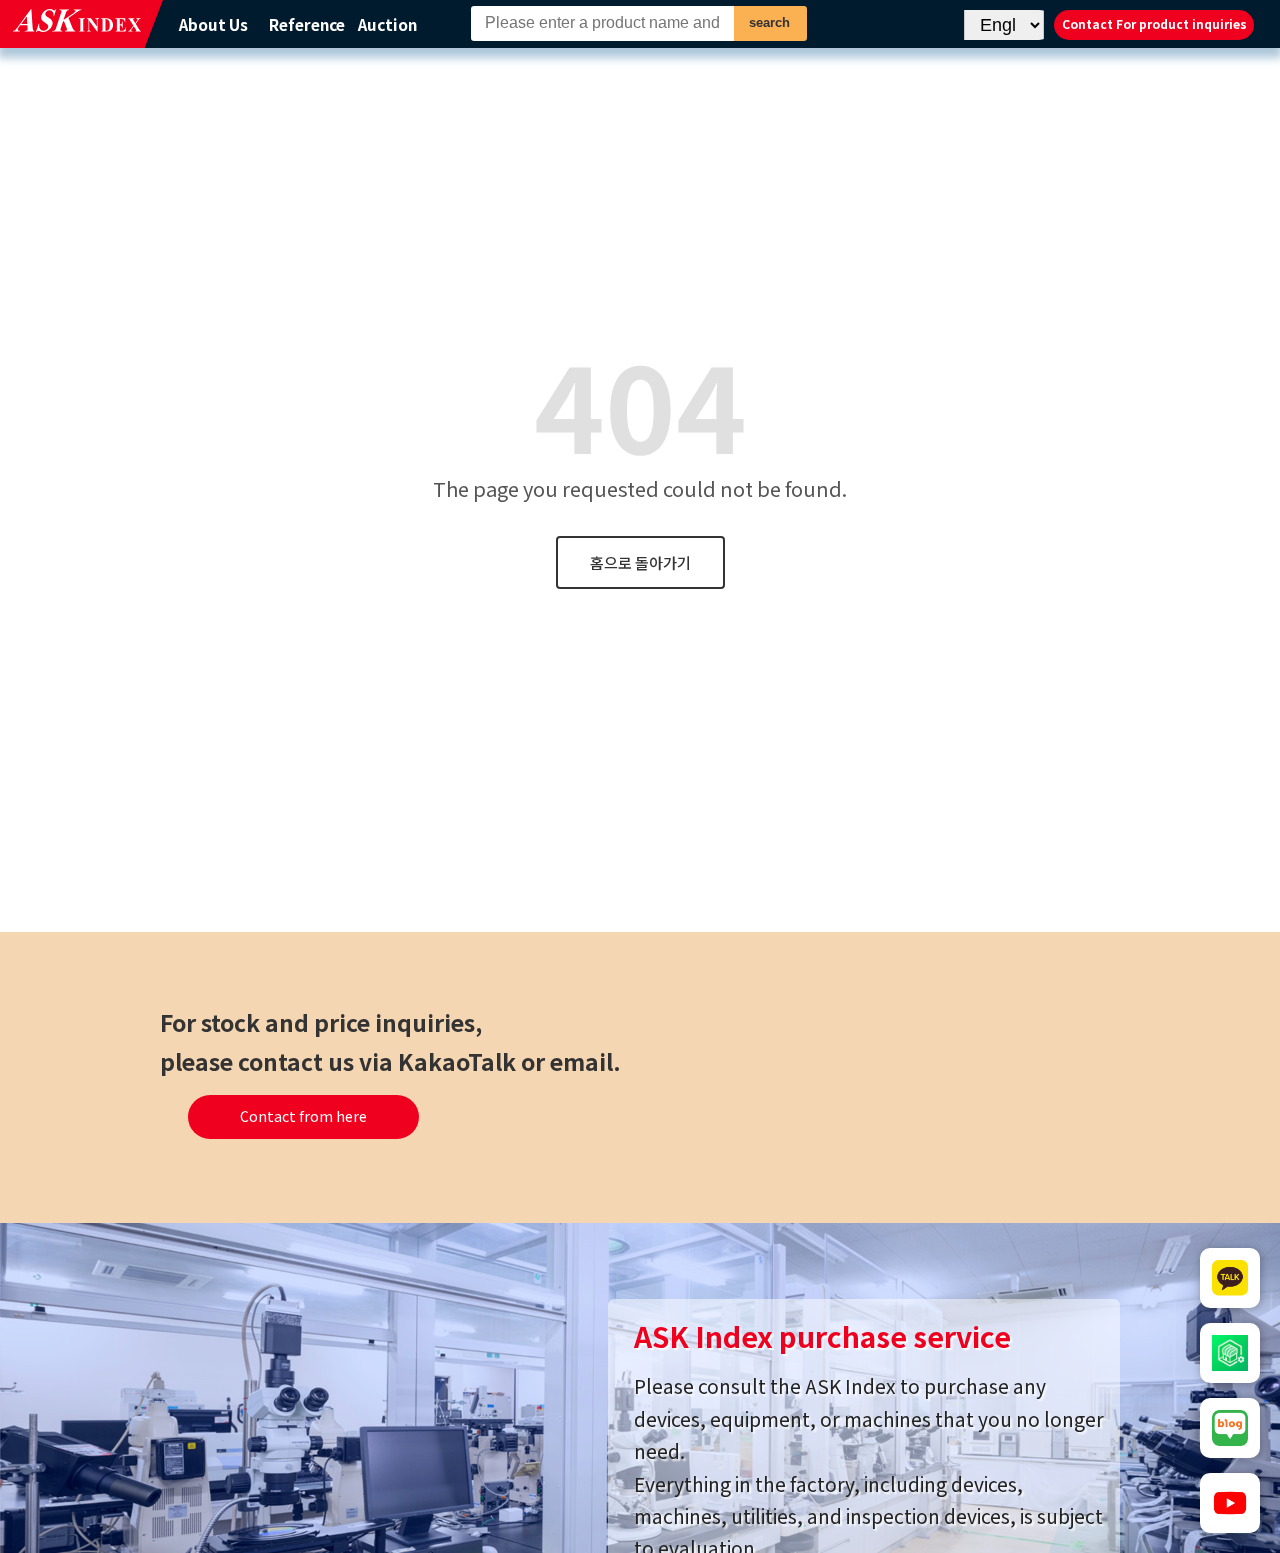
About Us (213, 24)
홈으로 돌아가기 (640, 562)
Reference (307, 24)
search (769, 22)
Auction (387, 24)
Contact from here (303, 1116)
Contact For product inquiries (1154, 23)
